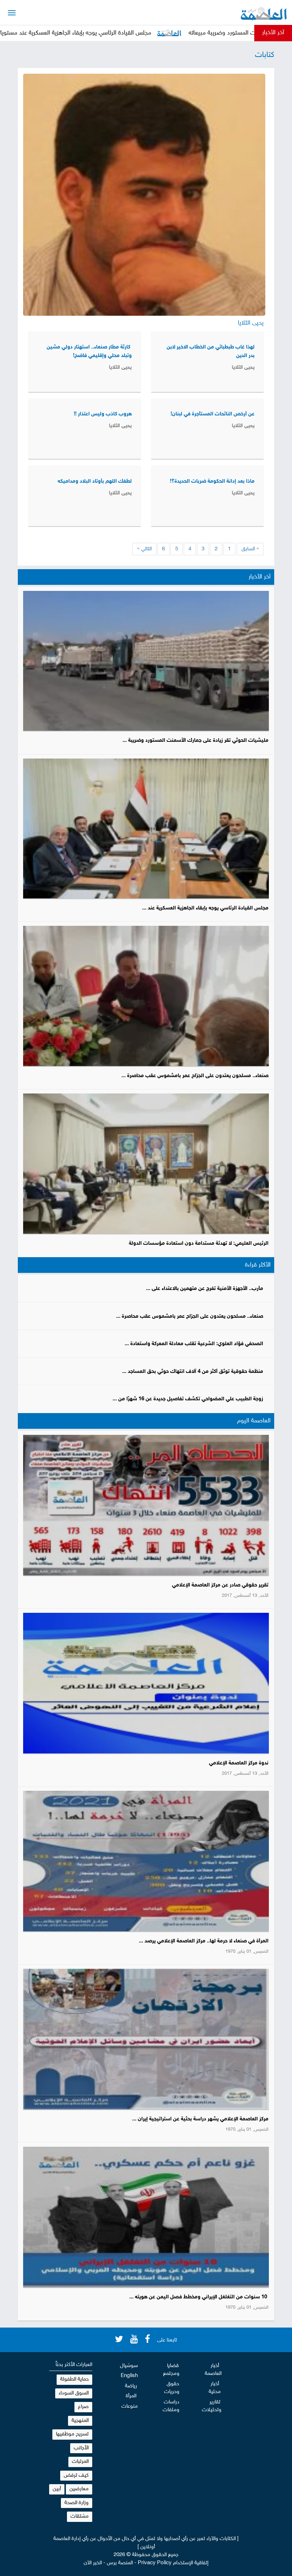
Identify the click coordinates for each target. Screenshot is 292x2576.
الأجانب (81, 2448)
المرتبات (80, 2462)
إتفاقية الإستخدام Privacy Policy (173, 2563)
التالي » (144, 549)
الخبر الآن (93, 2563)
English (129, 2376)
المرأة (131, 2396)
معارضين (79, 2489)
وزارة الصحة (77, 2503)
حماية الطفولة (74, 2379)
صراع (83, 2407)
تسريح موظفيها (72, 2434)
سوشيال (129, 2366)
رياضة (131, 2386)
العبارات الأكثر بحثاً (74, 2365)
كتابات (265, 55)
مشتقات (80, 2516)
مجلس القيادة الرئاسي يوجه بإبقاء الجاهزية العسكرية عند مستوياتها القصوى (129, 33)
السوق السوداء (74, 2393)
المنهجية (80, 2421)
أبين (57, 2489)
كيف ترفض (76, 2475)
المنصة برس (120, 2563)
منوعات (130, 2406)
